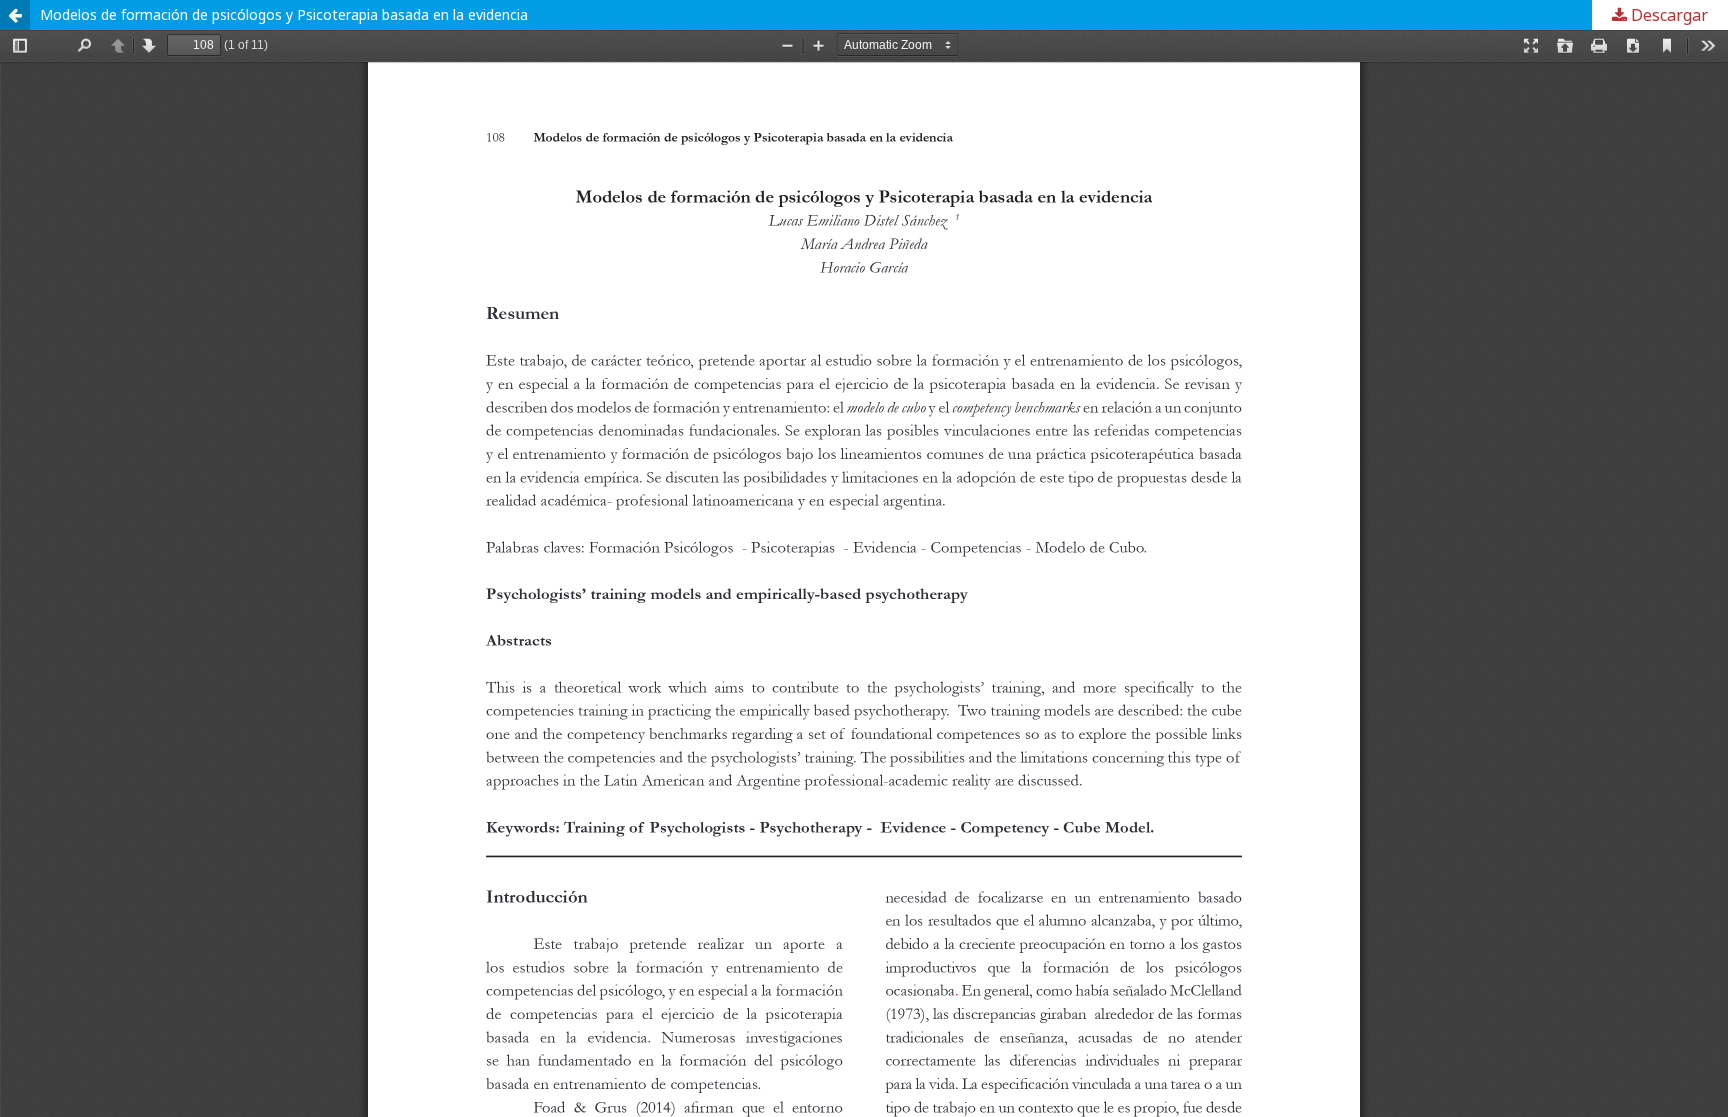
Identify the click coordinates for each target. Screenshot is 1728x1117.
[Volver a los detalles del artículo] (15, 15)
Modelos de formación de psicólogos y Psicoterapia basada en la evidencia (284, 14)
